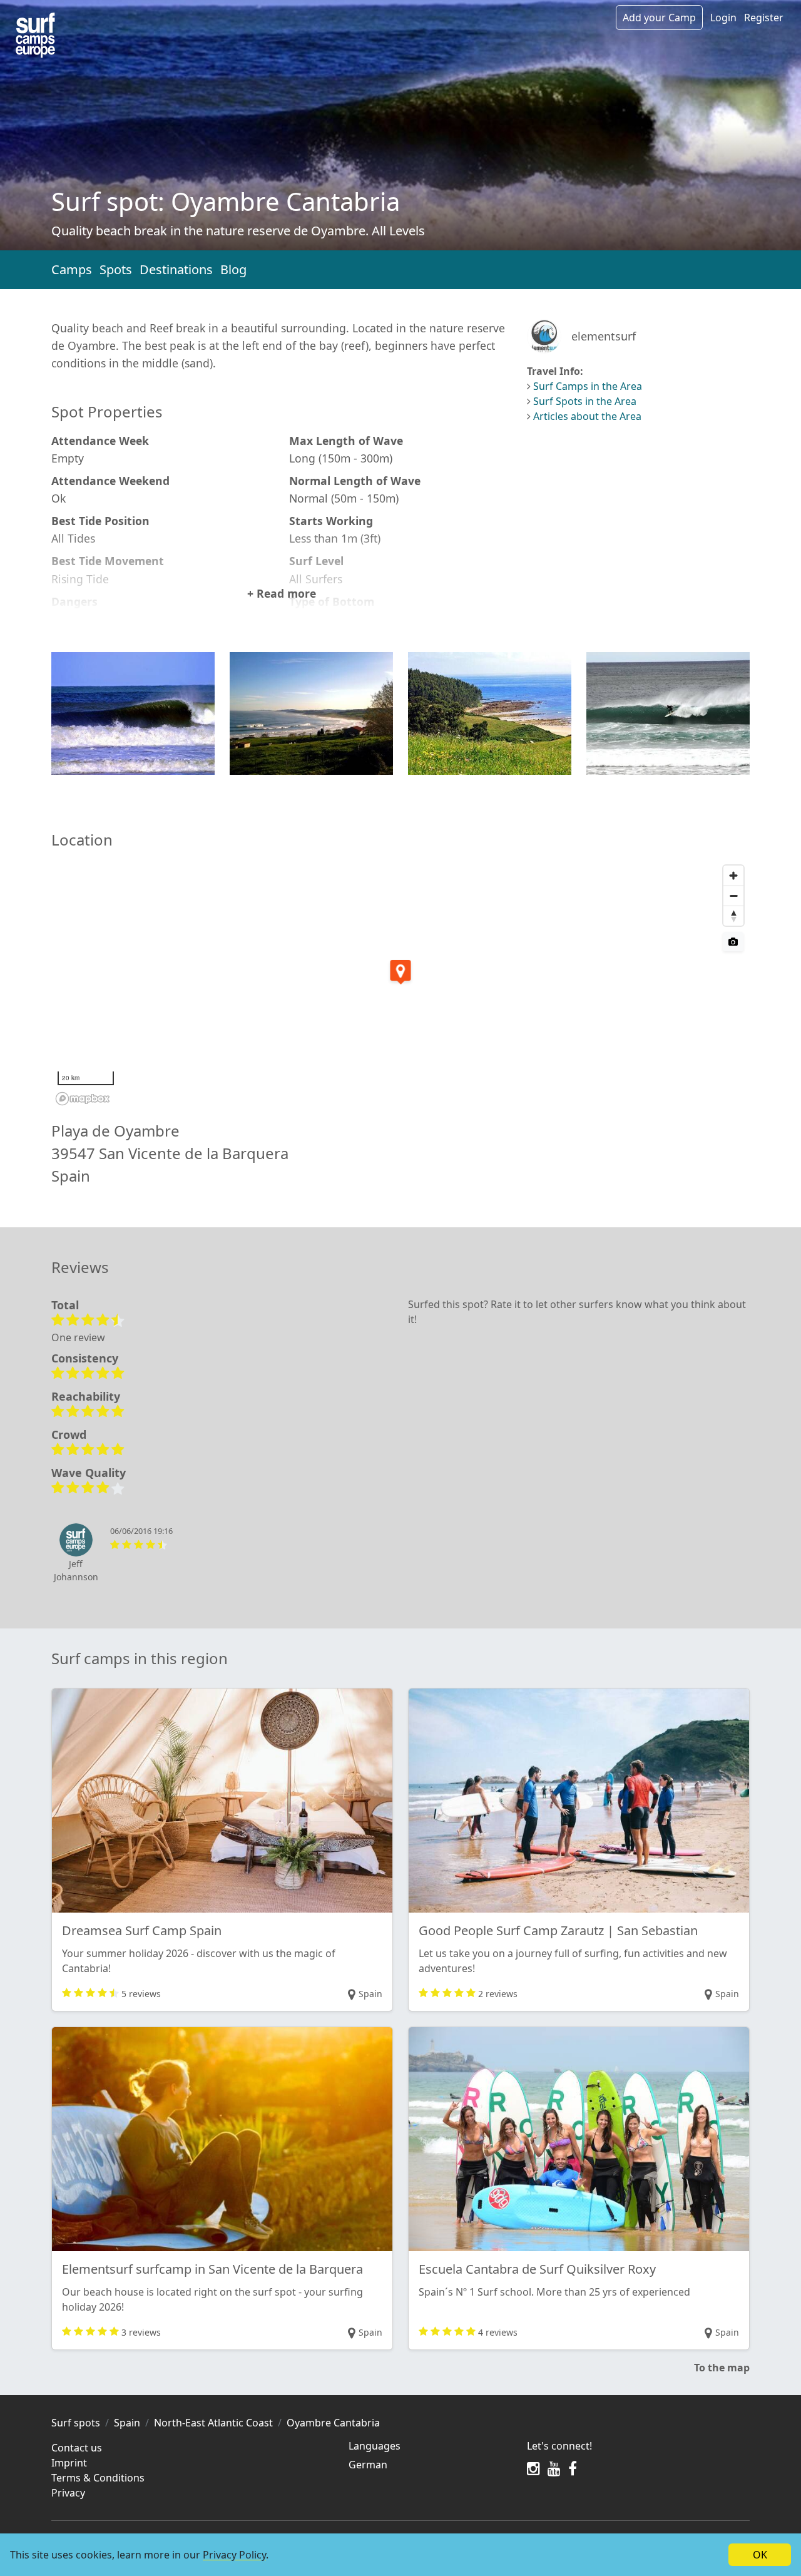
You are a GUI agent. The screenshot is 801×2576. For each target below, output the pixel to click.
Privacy (68, 2493)
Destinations (176, 269)
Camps (72, 269)
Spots (116, 269)
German (368, 2465)
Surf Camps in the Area (588, 386)
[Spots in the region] (35, 35)
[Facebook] (573, 2468)
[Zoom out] (733, 896)
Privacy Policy (234, 2555)
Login (723, 18)
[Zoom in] (733, 876)
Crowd (69, 1434)
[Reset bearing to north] (733, 916)
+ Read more (282, 593)
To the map (722, 2368)
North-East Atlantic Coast (213, 2423)
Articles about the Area (587, 416)
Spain (127, 2423)
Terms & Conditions (98, 2478)
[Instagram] (533, 2468)
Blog (233, 269)
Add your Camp (659, 18)
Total (65, 1305)
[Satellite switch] (733, 942)
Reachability (86, 1396)
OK (760, 2555)
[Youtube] (554, 2468)
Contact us (77, 2448)
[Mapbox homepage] (83, 1099)
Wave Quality (89, 1473)
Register (764, 18)
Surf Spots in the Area (585, 401)
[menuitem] (430, 2465)
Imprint (69, 2463)
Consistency (85, 1358)
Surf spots (76, 2423)
